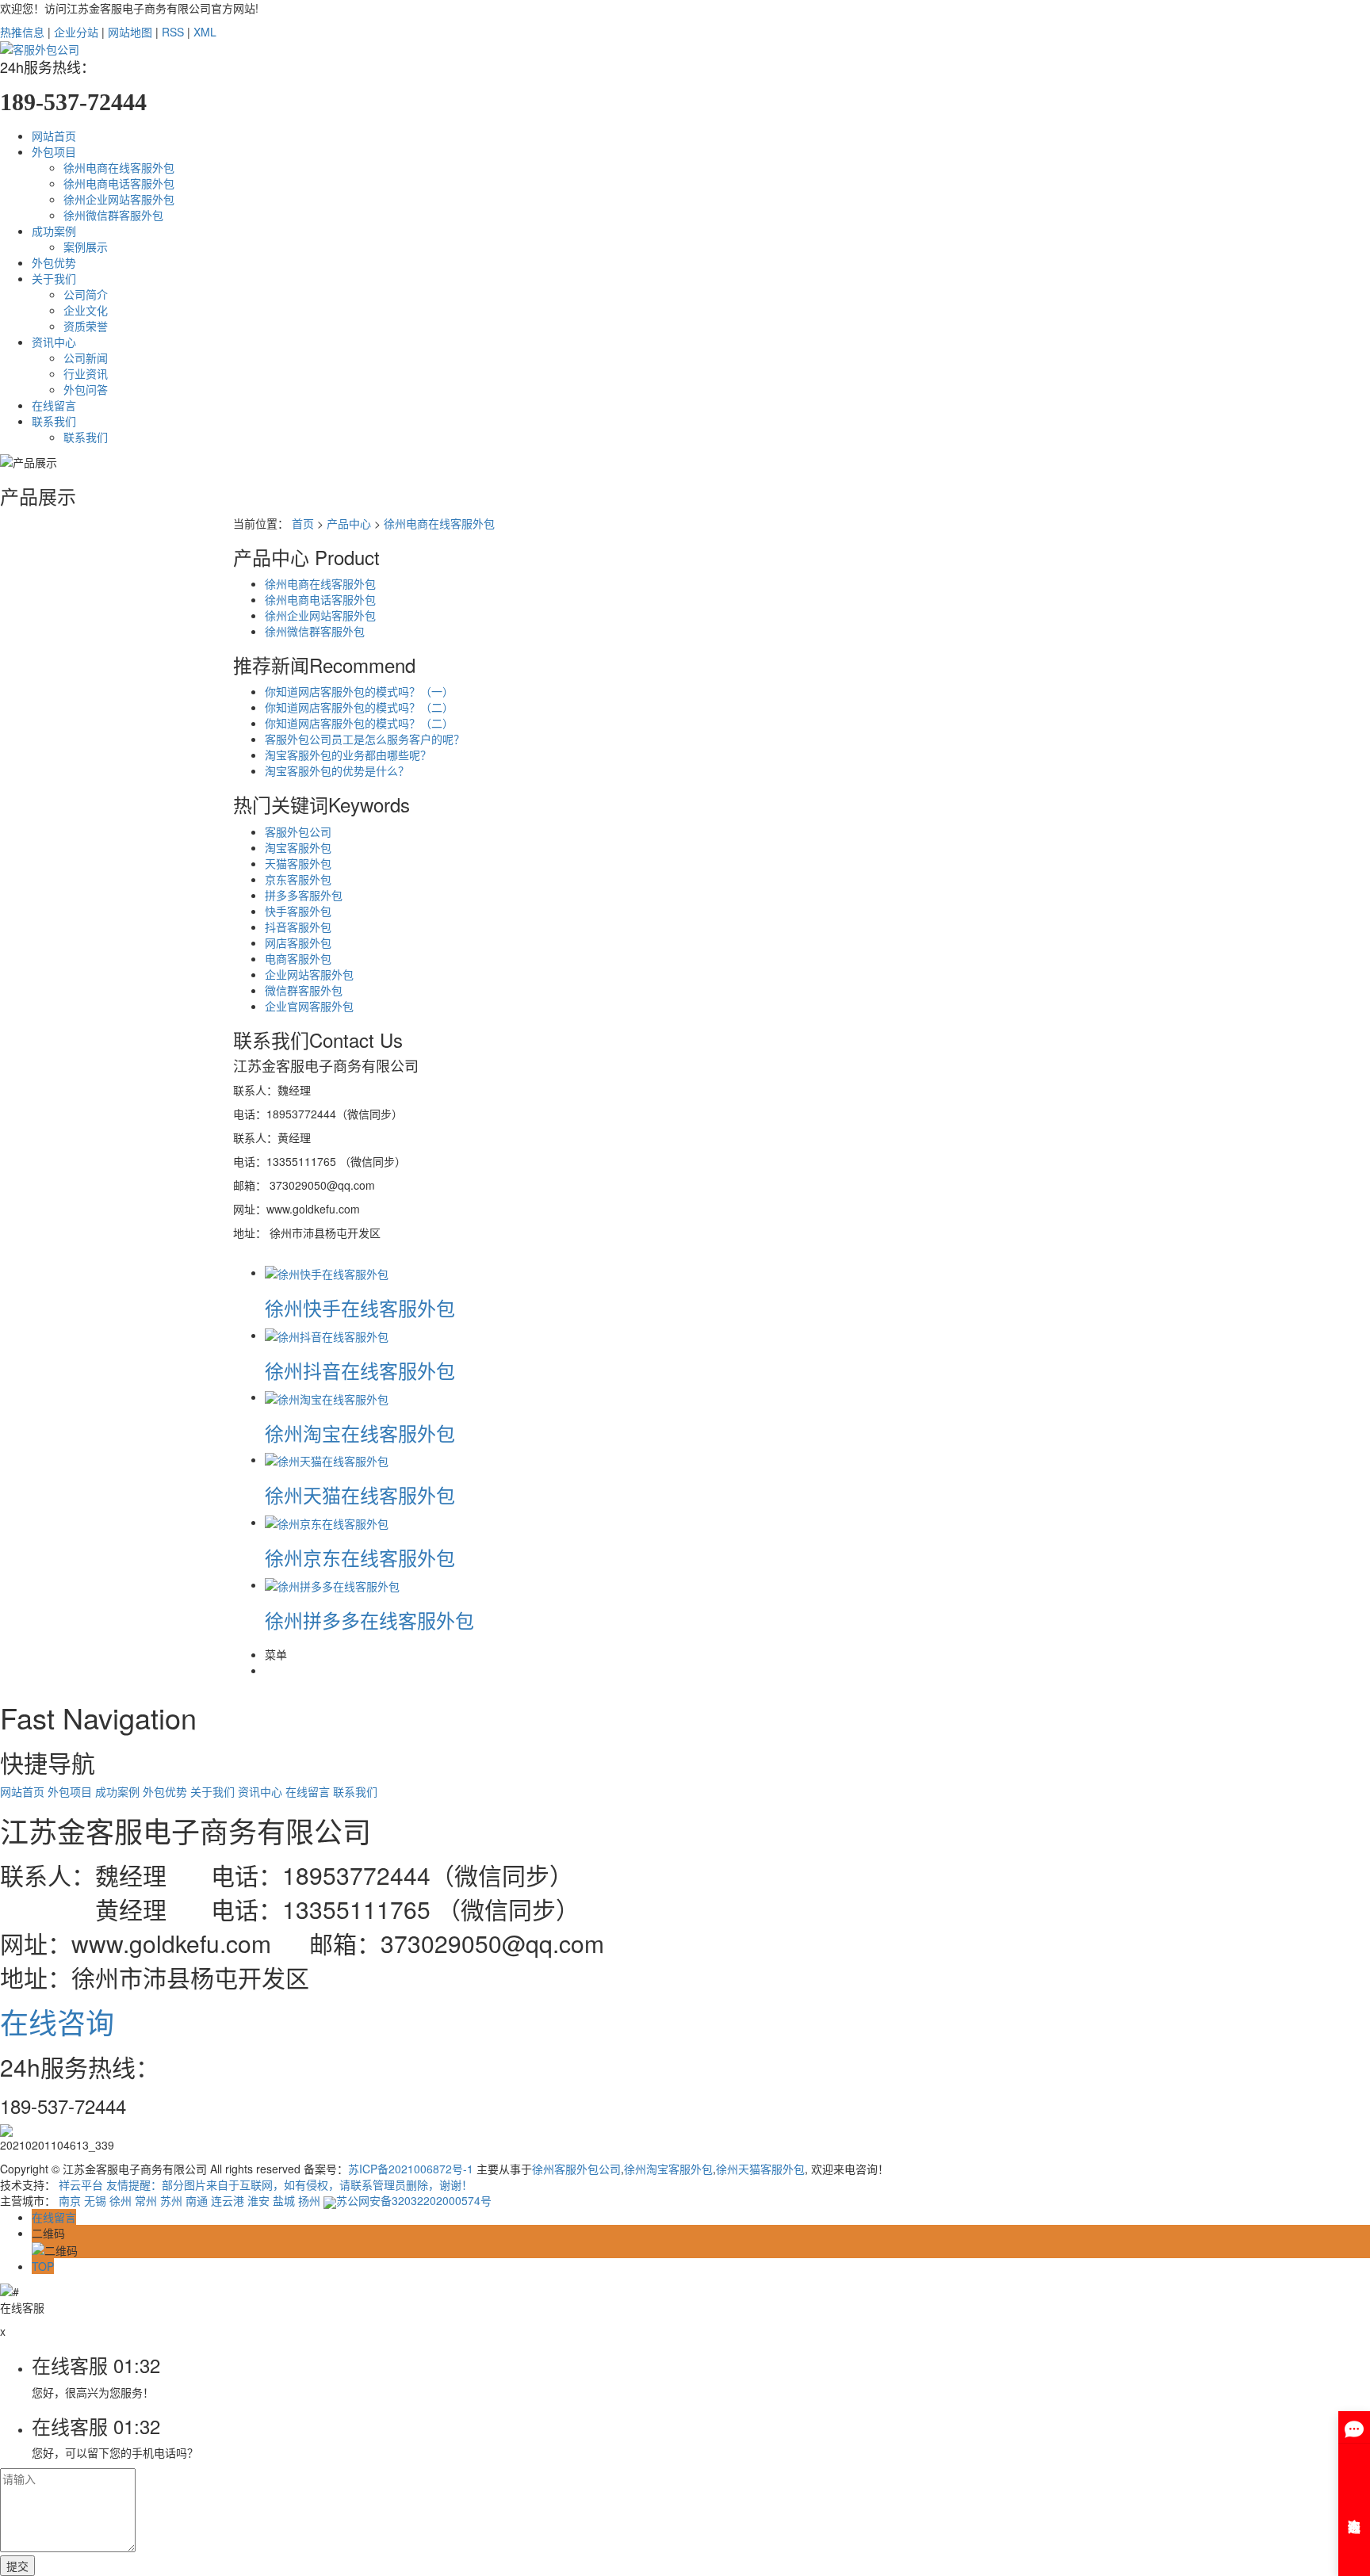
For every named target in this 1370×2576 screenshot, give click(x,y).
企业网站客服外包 (309, 974)
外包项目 (54, 151)
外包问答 (86, 389)
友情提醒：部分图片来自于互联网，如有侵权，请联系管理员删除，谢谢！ (289, 2184)
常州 (146, 2200)
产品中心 (349, 523)
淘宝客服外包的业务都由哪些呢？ (348, 755)
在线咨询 (57, 2022)
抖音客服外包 (298, 927)
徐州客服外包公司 (576, 2169)
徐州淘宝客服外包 (668, 2169)
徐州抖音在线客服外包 (360, 1370)
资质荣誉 (86, 326)
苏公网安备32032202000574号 (414, 2200)
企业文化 (86, 310)
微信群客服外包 (304, 990)
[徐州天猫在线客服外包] (327, 1459)
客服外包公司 (298, 831)
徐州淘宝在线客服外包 (360, 1433)
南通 (197, 2200)
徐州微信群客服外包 (113, 215)
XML (205, 32)
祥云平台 (81, 2184)
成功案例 (54, 231)
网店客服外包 (298, 942)
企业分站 (76, 32)
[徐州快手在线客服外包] (327, 1272)
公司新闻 (86, 357)
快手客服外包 (298, 911)
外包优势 (54, 262)
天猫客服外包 (298, 863)
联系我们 (54, 421)
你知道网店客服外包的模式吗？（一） (359, 691)
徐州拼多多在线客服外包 (369, 1620)
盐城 (284, 2200)
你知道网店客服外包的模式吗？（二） (359, 707)
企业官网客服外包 (309, 1006)
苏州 (171, 2200)
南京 (70, 2200)
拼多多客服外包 (304, 895)
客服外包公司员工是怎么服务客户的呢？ (365, 739)
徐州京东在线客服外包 (360, 1557)
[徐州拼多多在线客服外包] (332, 1584)
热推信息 (22, 32)
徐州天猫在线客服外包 (360, 1494)
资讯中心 (54, 342)
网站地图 (130, 32)
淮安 (258, 2200)
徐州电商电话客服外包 (119, 183)
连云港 (228, 2200)
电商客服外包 (298, 958)
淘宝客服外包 (298, 847)
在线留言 (54, 405)
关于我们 (54, 278)
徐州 (121, 2200)
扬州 (309, 2200)
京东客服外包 (298, 879)
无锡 (95, 2200)
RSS (173, 32)
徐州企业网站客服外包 (119, 199)
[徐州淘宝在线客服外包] (327, 1397)
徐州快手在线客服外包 (360, 1307)
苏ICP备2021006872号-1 (411, 2169)
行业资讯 (86, 373)
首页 (303, 523)
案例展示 (86, 247)
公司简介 (86, 294)
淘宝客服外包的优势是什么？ (337, 770)
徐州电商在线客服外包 (119, 167)
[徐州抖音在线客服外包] (327, 1335)
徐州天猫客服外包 (760, 2169)
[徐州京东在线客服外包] (327, 1522)
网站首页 (54, 136)
